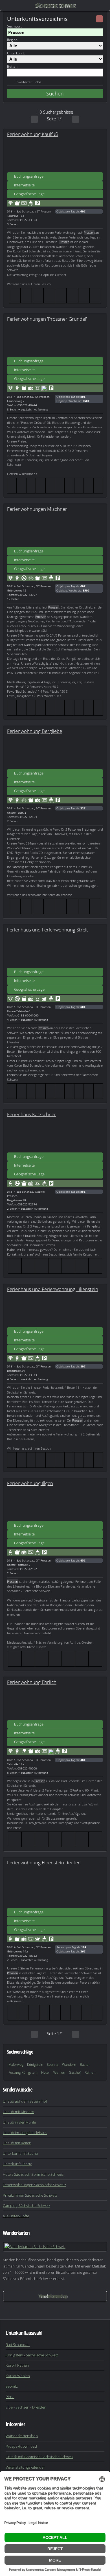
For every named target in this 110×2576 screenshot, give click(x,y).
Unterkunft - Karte (17, 2164)
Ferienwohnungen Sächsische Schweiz (34, 2185)
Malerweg (16, 2065)
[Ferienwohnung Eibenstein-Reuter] (55, 1891)
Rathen (90, 2072)
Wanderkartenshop (53, 2296)
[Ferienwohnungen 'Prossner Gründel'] (55, 340)
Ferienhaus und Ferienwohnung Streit (48, 929)
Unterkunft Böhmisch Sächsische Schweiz (39, 2457)
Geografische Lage (29, 194)
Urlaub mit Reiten (17, 2143)
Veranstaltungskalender (25, 2467)
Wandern (69, 2065)
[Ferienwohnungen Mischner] (55, 530)
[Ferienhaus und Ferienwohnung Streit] (55, 950)
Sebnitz (53, 2065)
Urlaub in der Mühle (19, 2122)
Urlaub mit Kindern (18, 2112)
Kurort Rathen (17, 2365)
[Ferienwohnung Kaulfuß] (55, 155)
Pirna (10, 2397)
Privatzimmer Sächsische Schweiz (30, 2195)
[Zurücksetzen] (99, 19)
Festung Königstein (23, 2072)
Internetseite (24, 185)
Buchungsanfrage (29, 176)
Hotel (45, 2072)
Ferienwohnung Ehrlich (32, 1682)
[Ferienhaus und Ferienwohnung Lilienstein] (55, 1310)
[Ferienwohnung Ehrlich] (55, 1703)
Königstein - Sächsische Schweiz (32, 2355)
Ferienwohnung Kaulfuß (33, 134)
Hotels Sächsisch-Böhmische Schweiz (33, 2174)
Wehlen (59, 2072)
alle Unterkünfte (16, 2216)
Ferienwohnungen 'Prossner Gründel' (47, 319)
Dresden (39, 2407)
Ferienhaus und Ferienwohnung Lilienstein (53, 1289)
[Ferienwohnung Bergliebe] (55, 752)
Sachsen (22, 2407)
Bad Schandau (18, 2345)
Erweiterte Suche (28, 82)
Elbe (9, 2407)
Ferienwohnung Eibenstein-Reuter (43, 1862)
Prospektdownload (21, 2446)
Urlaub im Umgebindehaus (25, 2133)
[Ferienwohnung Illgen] (55, 1504)
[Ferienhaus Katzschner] (55, 1135)
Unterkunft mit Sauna (20, 2153)
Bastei (85, 2065)
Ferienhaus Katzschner (32, 1114)
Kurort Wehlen (18, 2376)
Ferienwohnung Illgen (30, 1483)
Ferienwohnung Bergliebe (35, 731)
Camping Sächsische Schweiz (27, 2205)
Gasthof (75, 2072)
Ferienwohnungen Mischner (37, 509)
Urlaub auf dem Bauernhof (25, 2101)
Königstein (35, 2065)
